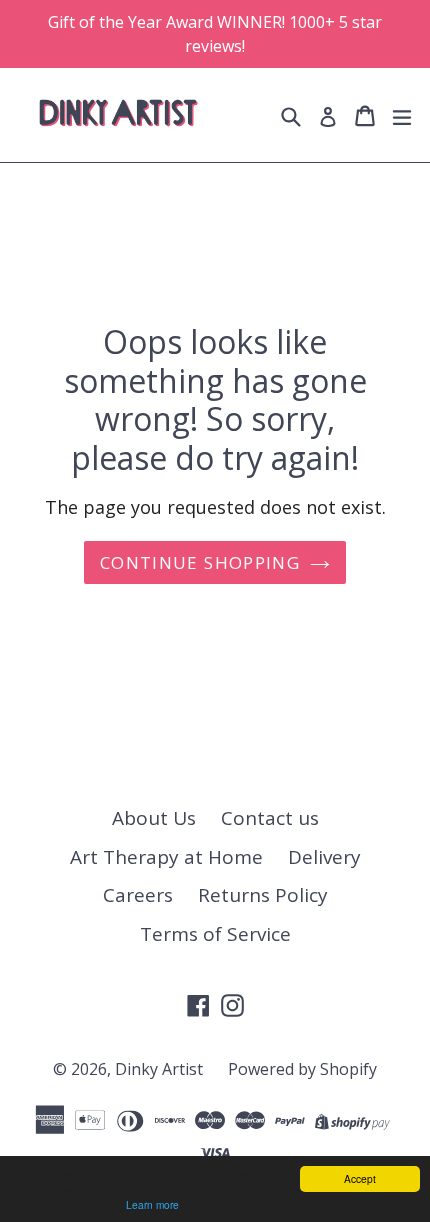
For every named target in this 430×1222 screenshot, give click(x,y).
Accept (360, 1178)
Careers (138, 895)
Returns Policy (263, 895)
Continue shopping (200, 562)
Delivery (324, 857)
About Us (154, 818)
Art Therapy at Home (166, 857)
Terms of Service (215, 934)
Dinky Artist (159, 1069)
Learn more (152, 1204)
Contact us (270, 818)
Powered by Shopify (302, 1069)
